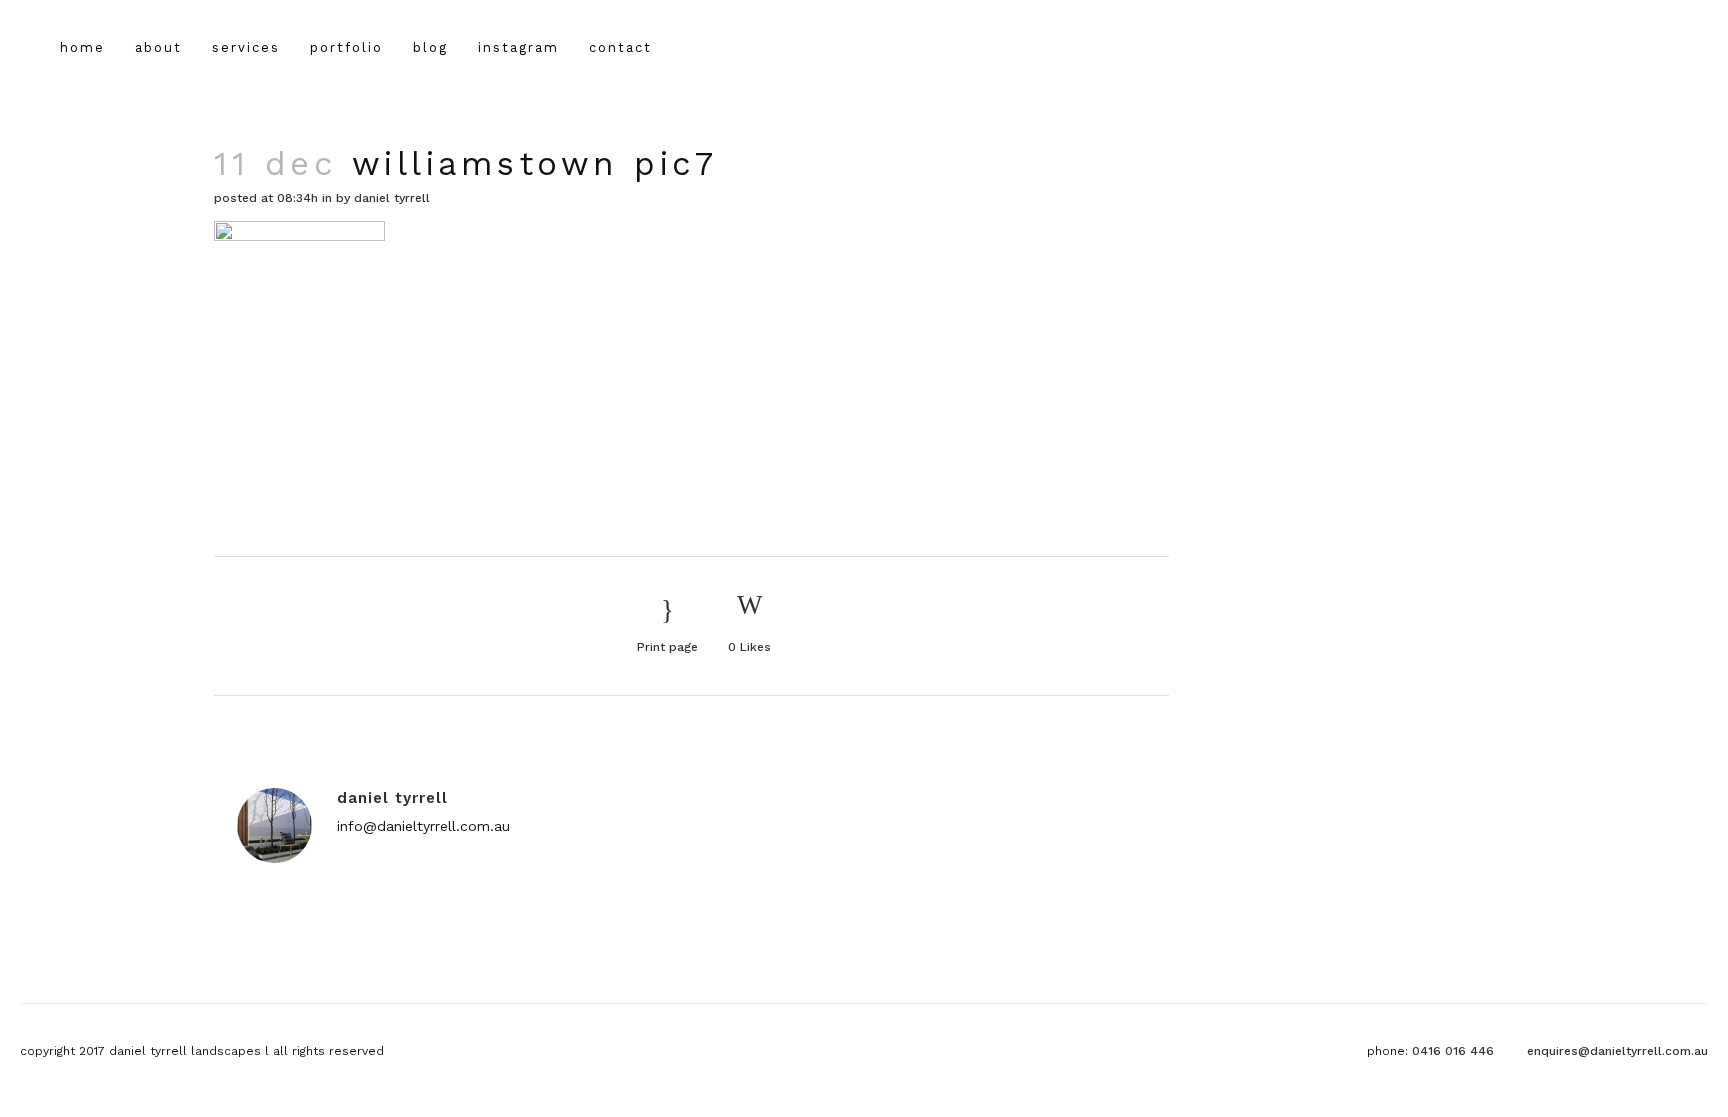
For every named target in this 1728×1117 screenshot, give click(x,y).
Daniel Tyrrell (392, 198)
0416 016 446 (1453, 1051)
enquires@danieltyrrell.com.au (1617, 1051)
